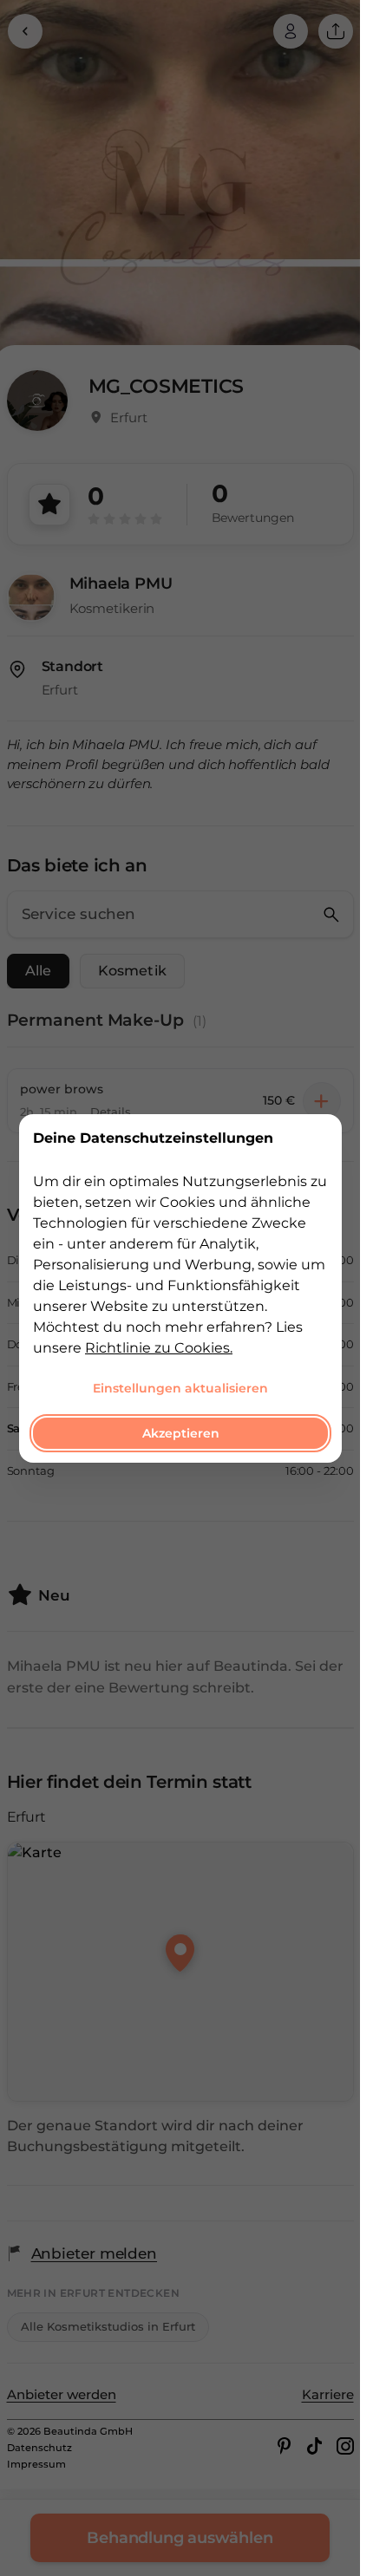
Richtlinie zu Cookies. (159, 1347)
